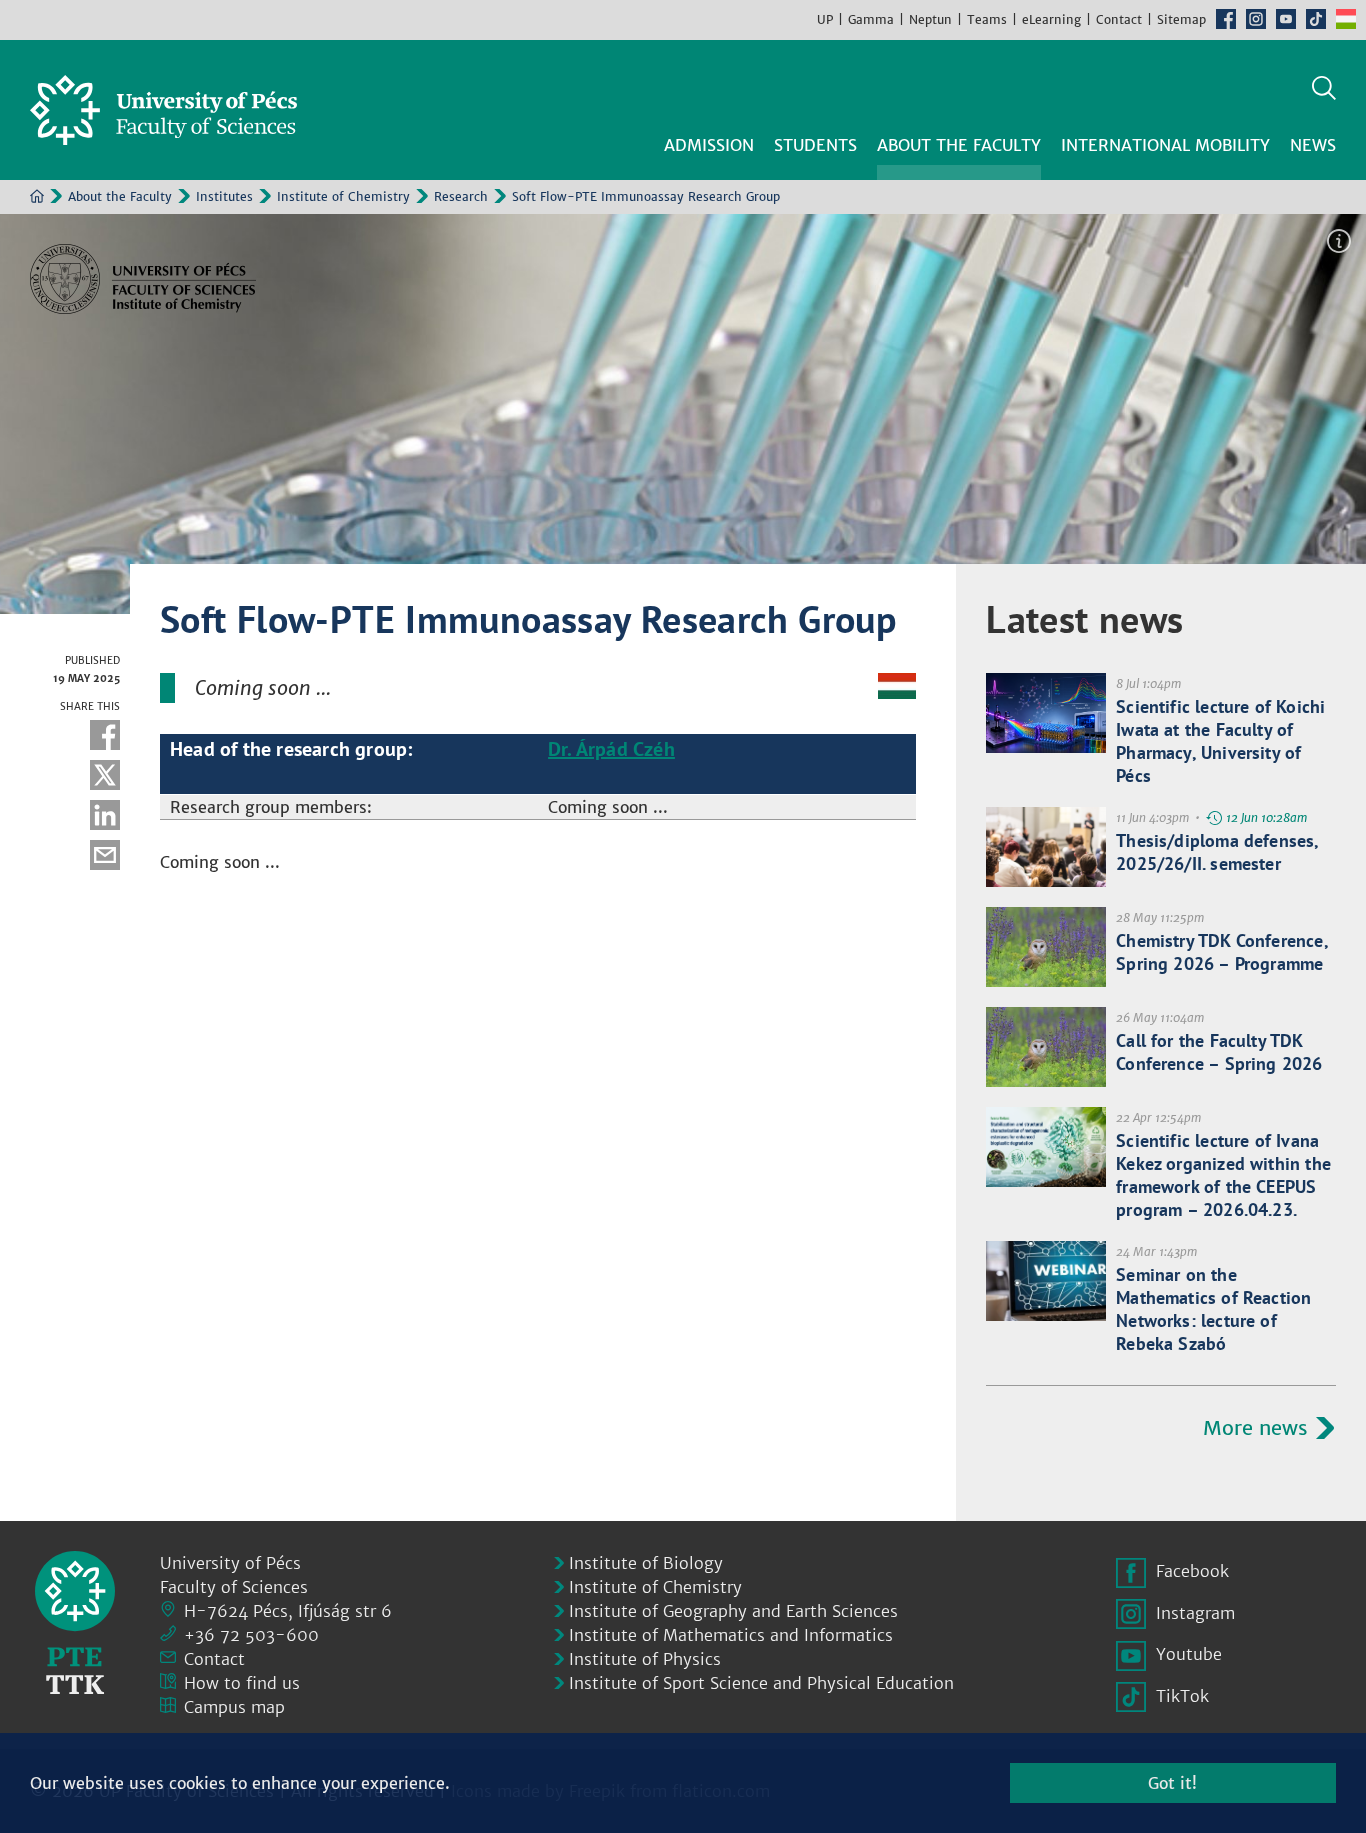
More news (1255, 1427)
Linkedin (105, 815)
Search (1324, 88)
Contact (1119, 19)
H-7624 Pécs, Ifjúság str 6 (288, 1611)
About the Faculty (120, 196)
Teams (987, 19)
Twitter (105, 775)
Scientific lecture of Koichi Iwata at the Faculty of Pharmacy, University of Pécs (1220, 741)
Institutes (224, 196)
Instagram (1256, 19)
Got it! (1172, 1783)
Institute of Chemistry (343, 196)
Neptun (930, 19)
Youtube (1286, 19)
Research (461, 196)
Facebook (1226, 19)
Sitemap (1181, 19)
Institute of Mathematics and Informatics (731, 1635)
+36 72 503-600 (251, 1635)
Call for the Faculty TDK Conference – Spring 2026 (1219, 1052)
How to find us (242, 1683)
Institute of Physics (645, 1659)
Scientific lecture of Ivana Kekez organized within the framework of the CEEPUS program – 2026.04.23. (1223, 1175)
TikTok (1316, 19)
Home (37, 196)
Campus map (234, 1707)
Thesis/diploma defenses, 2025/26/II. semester (1217, 852)
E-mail (105, 855)
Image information (1339, 241)
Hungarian (1346, 19)
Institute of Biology (646, 1563)
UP (825, 19)
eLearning (1051, 19)
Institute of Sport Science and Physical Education (761, 1683)
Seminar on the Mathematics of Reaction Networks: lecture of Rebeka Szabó (1213, 1309)
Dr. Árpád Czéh (611, 749)
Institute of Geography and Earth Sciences (733, 1611)
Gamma (871, 19)
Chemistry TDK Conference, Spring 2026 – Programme (1222, 952)
